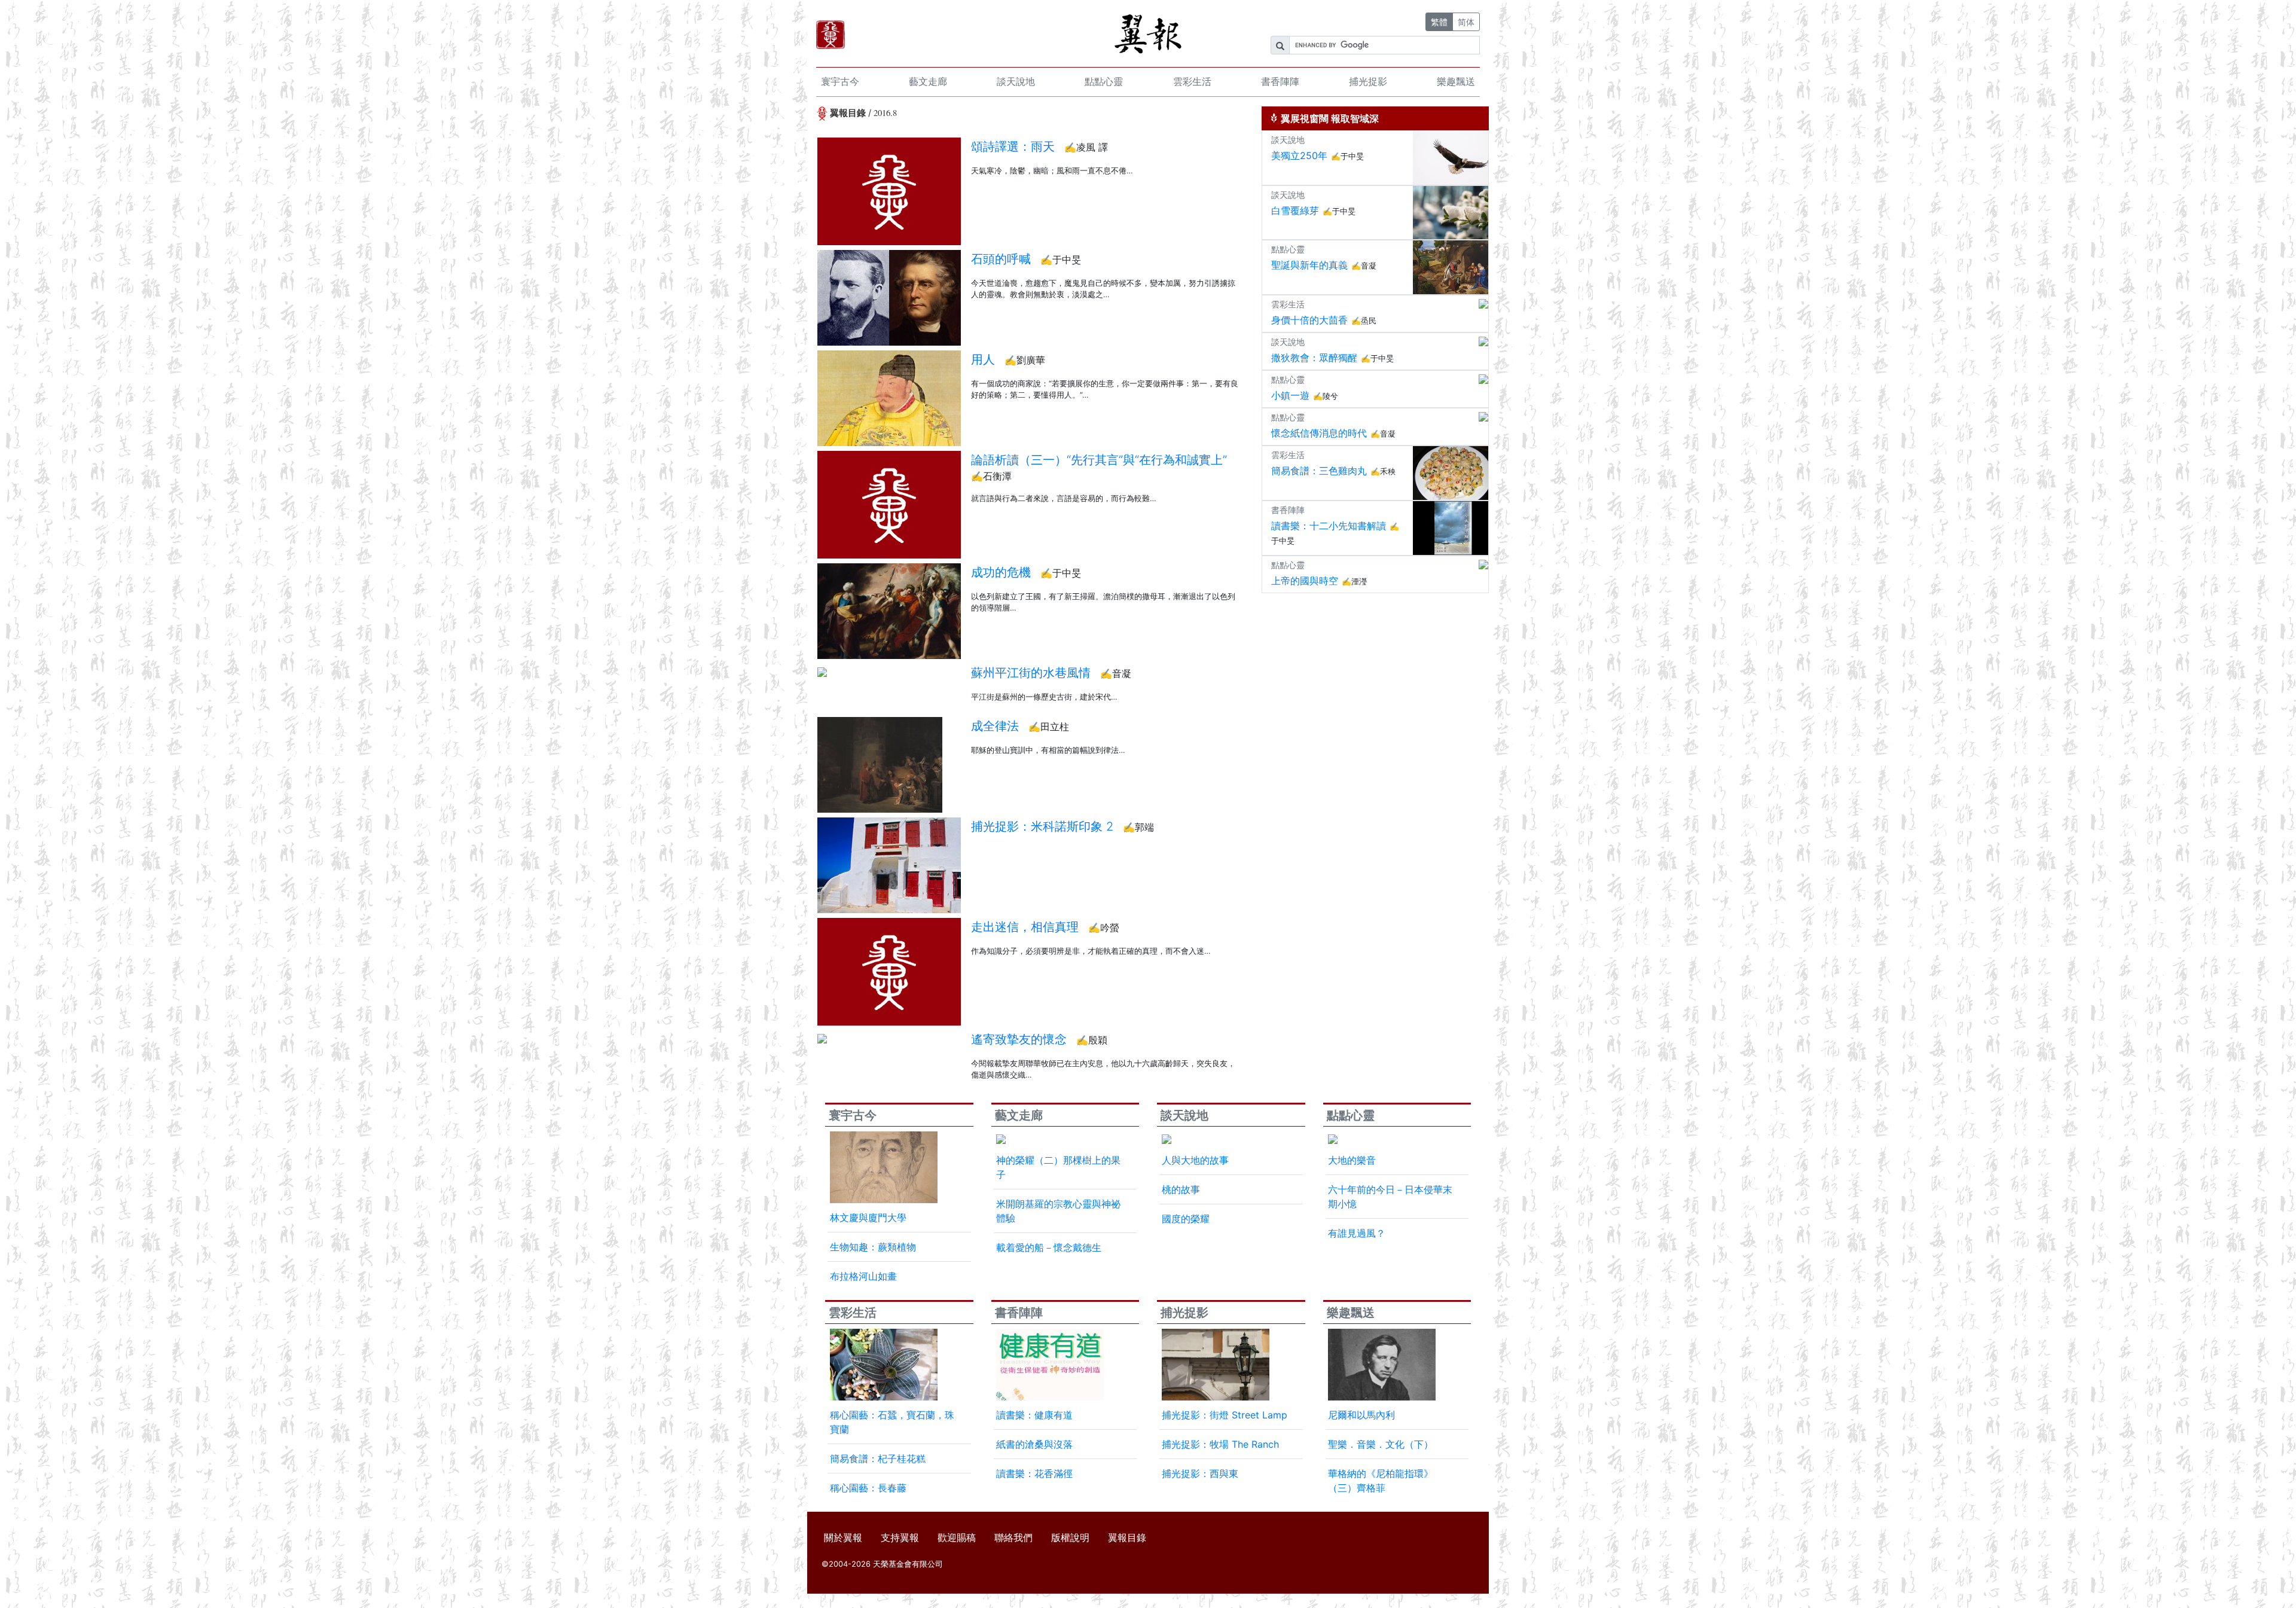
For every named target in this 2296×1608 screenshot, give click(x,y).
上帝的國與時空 (1305, 581)
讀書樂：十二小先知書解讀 (1329, 526)
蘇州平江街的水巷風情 (1031, 673)
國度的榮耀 (1186, 1219)
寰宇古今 (840, 81)
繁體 (1439, 22)
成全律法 (995, 726)
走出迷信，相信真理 (1025, 927)
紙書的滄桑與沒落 (1034, 1444)
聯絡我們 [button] (1013, 1537)
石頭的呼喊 (1001, 259)
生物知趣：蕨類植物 (873, 1247)
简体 (1466, 22)
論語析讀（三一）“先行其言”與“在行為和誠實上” (1099, 460)
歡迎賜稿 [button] (957, 1537)
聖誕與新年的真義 (1309, 265)
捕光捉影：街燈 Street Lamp (1225, 1415)
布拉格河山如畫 (863, 1276)
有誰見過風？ (1357, 1233)
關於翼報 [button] (843, 1537)
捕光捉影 (1368, 81)
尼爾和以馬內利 (1361, 1415)
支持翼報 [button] (900, 1537)
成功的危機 (1001, 572)
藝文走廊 (928, 81)
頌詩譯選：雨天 (1013, 147)
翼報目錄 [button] (1127, 1537)
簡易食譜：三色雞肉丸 (1319, 471)
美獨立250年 (1299, 155)
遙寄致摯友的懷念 (1019, 1039)
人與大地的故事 (1195, 1160)
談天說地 (1016, 81)
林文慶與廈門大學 (868, 1218)
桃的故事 (1181, 1189)
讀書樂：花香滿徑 (1034, 1473)
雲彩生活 (1192, 81)
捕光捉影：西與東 (1200, 1473)
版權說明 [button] (1070, 1537)
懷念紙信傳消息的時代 (1319, 433)
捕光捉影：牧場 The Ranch (1220, 1444)
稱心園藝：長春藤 (868, 1488)
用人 (983, 359)
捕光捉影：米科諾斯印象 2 (1042, 826)
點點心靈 (1104, 81)
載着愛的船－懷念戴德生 (1049, 1247)
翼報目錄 (848, 113)
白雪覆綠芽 (1295, 210)
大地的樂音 (1352, 1160)
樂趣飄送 (1456, 81)
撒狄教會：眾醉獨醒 (1314, 358)
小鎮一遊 (1290, 395)
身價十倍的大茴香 (1309, 320)
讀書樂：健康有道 (1034, 1415)
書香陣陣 (1280, 81)
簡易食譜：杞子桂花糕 (878, 1459)
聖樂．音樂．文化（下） (1381, 1444)
